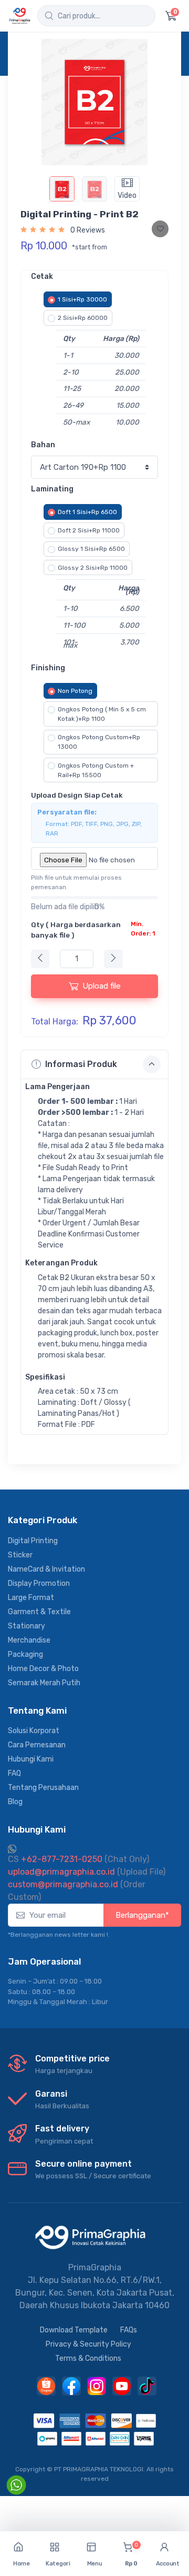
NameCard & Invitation (46, 1569)
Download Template (74, 2330)
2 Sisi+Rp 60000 (83, 318)
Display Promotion (39, 1583)
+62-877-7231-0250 (55, 1859)
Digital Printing (33, 1541)
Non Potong (75, 691)
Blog (15, 1802)
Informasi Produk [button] (81, 1064)
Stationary (27, 1626)
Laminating (52, 489)
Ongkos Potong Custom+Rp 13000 (99, 742)
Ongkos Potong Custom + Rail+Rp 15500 (96, 770)
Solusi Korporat (34, 1731)
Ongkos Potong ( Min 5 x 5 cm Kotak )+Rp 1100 (102, 714)
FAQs (129, 2330)
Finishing (48, 668)
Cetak (42, 276)
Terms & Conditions (88, 2358)
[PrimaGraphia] (20, 16)
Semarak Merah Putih (44, 1683)
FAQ (14, 1773)
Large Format (31, 1598)
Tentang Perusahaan (43, 1788)
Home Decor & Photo (43, 1669)
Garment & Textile (39, 1612)
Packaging (25, 1654)
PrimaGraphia (95, 2267)
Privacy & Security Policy (88, 2344)
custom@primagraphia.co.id (63, 1884)
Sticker (20, 1555)
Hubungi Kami (31, 1759)
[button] (58, 2554)
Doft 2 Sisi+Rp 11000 (89, 530)
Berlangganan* (142, 1915)
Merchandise (29, 1640)
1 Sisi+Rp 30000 (82, 299)
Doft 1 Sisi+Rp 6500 (87, 512)
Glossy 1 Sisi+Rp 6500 (91, 549)
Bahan (43, 445)
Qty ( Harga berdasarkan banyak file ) (93, 930)
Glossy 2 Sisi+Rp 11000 (93, 568)
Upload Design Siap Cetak (77, 795)
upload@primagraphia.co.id (61, 1872)
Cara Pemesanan (37, 1745)
